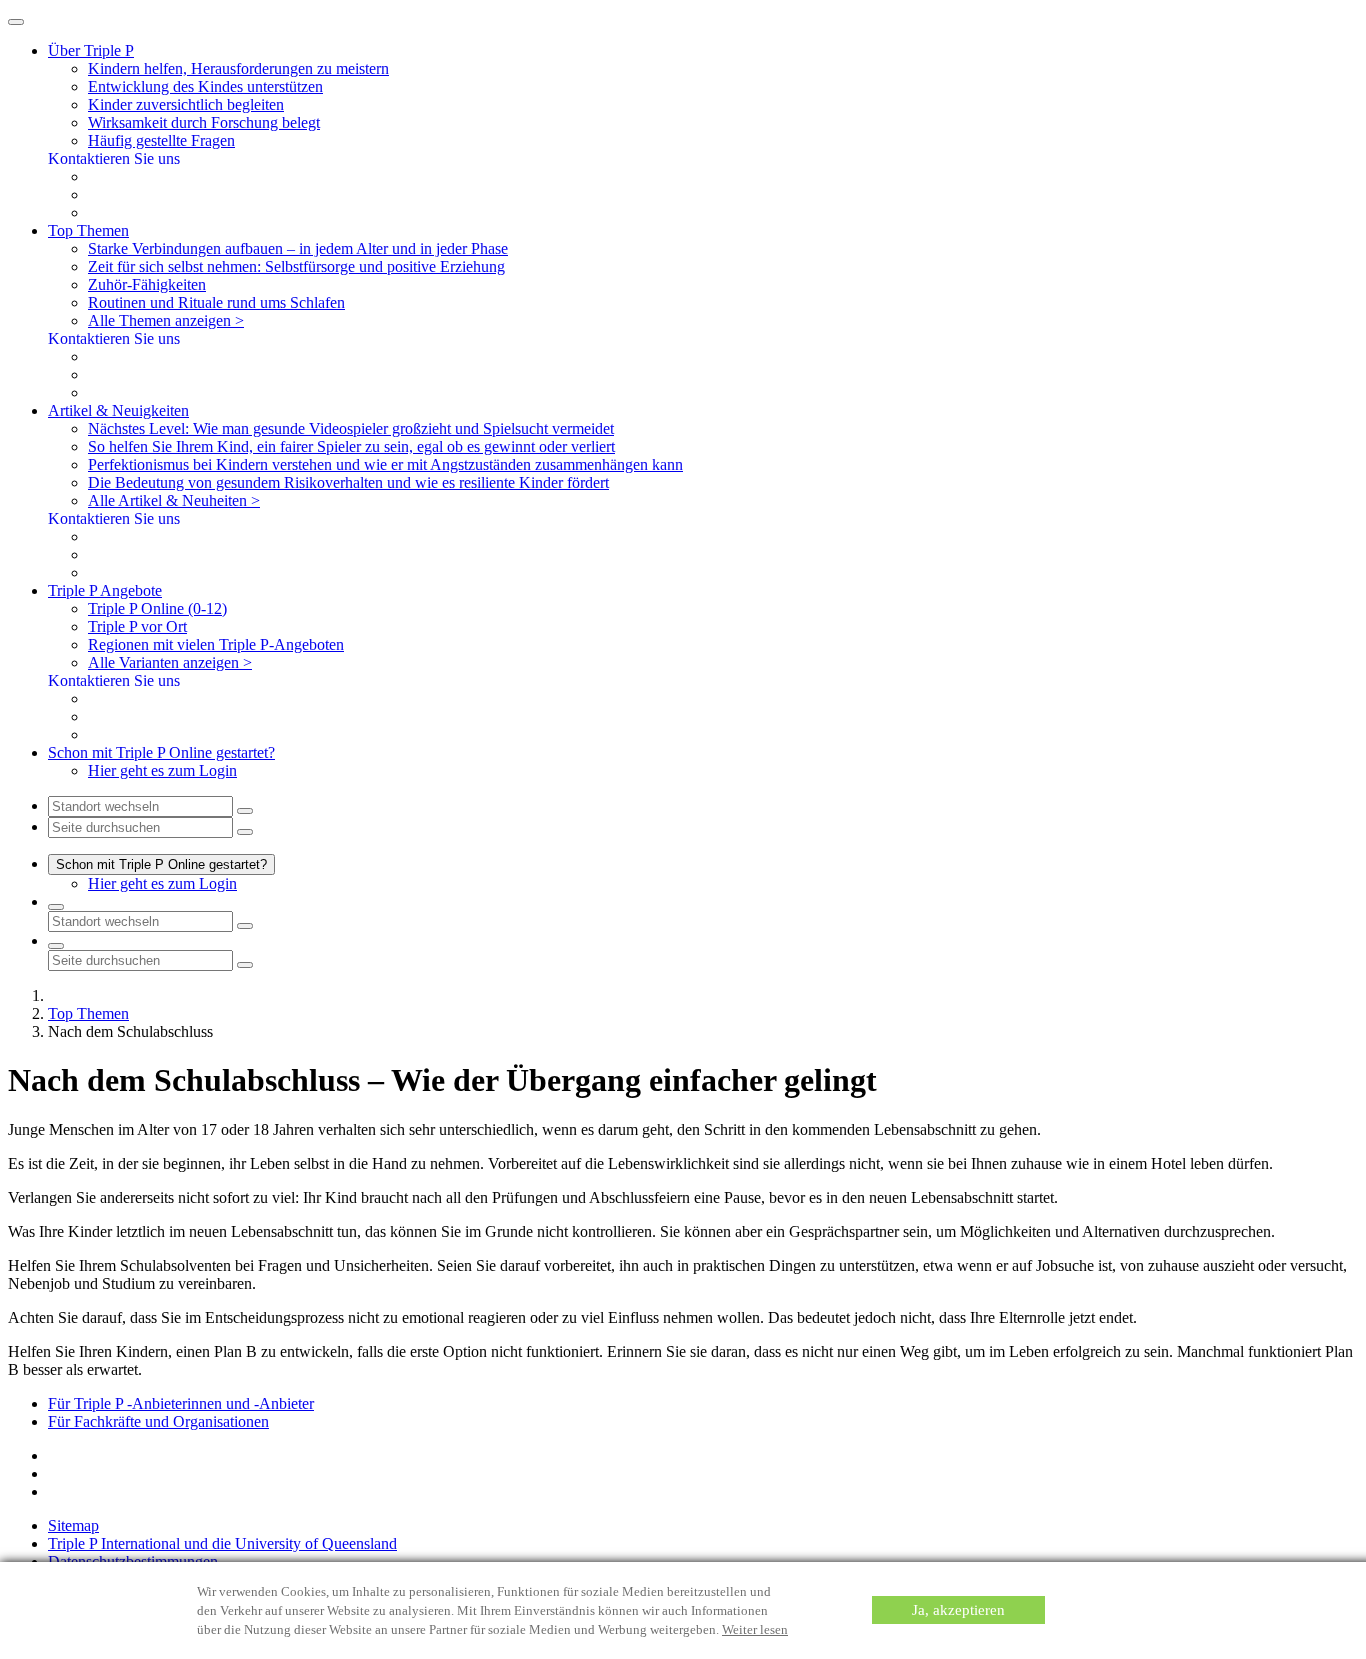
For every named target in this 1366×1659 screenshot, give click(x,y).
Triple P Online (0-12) (157, 608)
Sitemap (73, 1525)
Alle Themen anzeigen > (166, 320)
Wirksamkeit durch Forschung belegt (204, 122)
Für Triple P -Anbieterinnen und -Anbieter (181, 1403)
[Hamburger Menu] (16, 22)
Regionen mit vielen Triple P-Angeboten (216, 644)
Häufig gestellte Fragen (161, 140)
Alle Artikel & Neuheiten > (174, 500)
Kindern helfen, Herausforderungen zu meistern (238, 68)
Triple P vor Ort (137, 626)
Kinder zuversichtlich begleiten (186, 104)
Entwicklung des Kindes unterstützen (205, 86)
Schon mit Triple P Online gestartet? (161, 864)
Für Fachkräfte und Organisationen (158, 1421)
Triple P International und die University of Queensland (222, 1543)
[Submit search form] (245, 965)
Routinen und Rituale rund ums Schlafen (216, 302)
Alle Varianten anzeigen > (170, 662)
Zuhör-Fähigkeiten (147, 284)
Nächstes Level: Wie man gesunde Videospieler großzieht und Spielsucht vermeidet (351, 428)
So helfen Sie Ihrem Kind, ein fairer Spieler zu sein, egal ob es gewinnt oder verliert (351, 446)
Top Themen (88, 1013)
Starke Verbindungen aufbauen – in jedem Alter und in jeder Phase (298, 248)
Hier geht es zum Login (162, 770)
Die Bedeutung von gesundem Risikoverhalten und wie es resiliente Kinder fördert (348, 482)
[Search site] (56, 946)
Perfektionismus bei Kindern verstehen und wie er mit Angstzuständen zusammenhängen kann (385, 464)
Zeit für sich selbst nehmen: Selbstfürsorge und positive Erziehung (296, 266)
